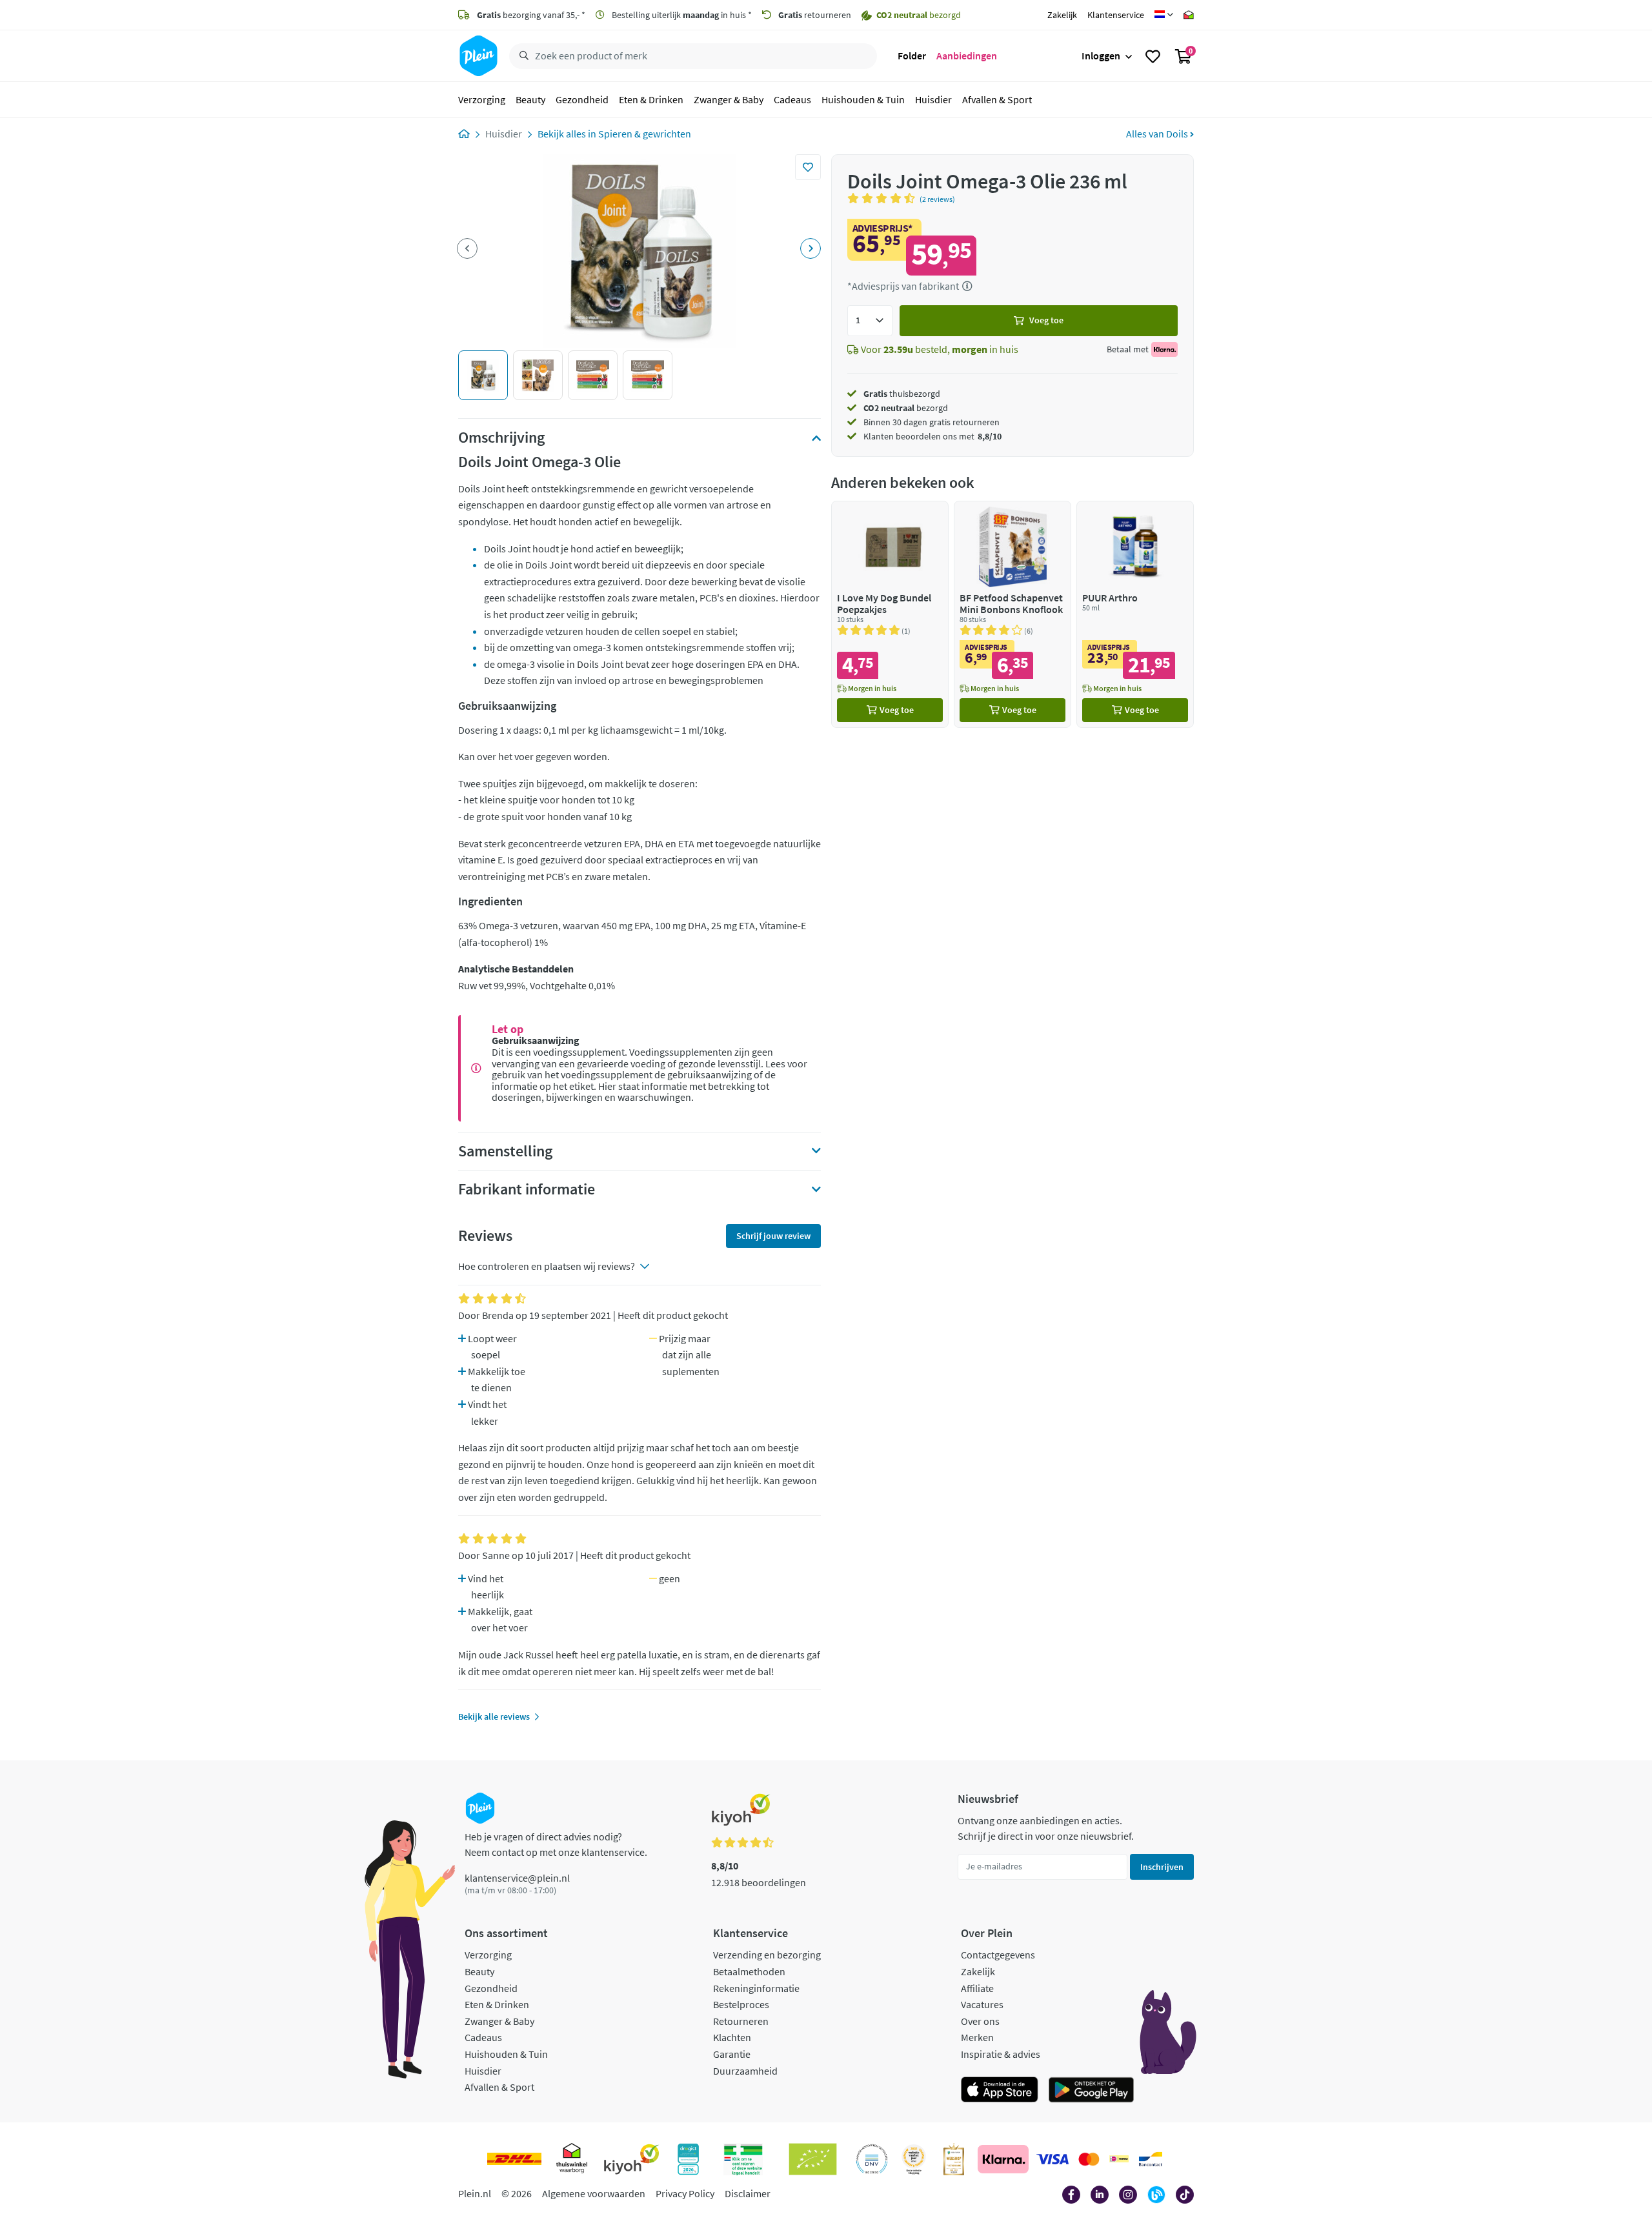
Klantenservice (1116, 15)
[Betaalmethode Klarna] (1003, 2159)
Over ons (980, 2021)
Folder (912, 55)
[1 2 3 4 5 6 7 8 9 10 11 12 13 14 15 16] (870, 321)
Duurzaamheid (745, 2071)
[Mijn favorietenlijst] (1153, 56)
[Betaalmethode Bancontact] (1151, 2159)
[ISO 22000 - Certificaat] (872, 2159)
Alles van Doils (1158, 134)
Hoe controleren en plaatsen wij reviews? (547, 1266)
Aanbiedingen (967, 55)
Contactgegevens (998, 1955)
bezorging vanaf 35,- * (531, 15)
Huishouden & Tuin (863, 99)
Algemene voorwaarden (594, 2193)
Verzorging (482, 99)
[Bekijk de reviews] (883, 198)
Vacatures (982, 2004)
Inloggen (1101, 55)
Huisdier (933, 99)
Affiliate (977, 1988)
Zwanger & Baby (729, 99)
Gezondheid (582, 99)
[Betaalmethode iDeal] (1119, 2159)
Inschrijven (1162, 1867)
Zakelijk (1062, 15)
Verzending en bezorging (767, 1955)
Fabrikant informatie (527, 1189)
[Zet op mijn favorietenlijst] (808, 167)
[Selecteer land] (1164, 15)
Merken (977, 2037)
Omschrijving (501, 438)
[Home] (464, 134)
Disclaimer (748, 2193)
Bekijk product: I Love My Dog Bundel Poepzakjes (890, 614)
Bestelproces (741, 2004)
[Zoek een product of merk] (521, 56)
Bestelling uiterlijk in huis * (681, 15)
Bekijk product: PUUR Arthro (1135, 614)
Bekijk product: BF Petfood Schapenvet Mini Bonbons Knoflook (1012, 614)
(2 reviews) (937, 199)
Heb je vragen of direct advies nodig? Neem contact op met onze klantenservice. (556, 1844)
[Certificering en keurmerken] (813, 2159)
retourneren (815, 15)
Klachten (732, 2037)
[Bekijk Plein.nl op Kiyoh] (632, 2159)
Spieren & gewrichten (645, 134)
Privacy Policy (685, 2193)
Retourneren (741, 2021)
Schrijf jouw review (773, 1236)
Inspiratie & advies (1001, 2054)
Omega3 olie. (505, 1155)
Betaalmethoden (749, 1971)
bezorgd (906, 408)
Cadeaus (792, 99)
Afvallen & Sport (997, 99)
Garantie (732, 2054)
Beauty (530, 99)
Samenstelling (505, 1151)
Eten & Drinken (651, 99)
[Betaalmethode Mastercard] (1089, 2159)
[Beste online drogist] (914, 2159)
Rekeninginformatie (756, 1988)
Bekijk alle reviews (494, 1716)
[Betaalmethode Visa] (1053, 2159)
